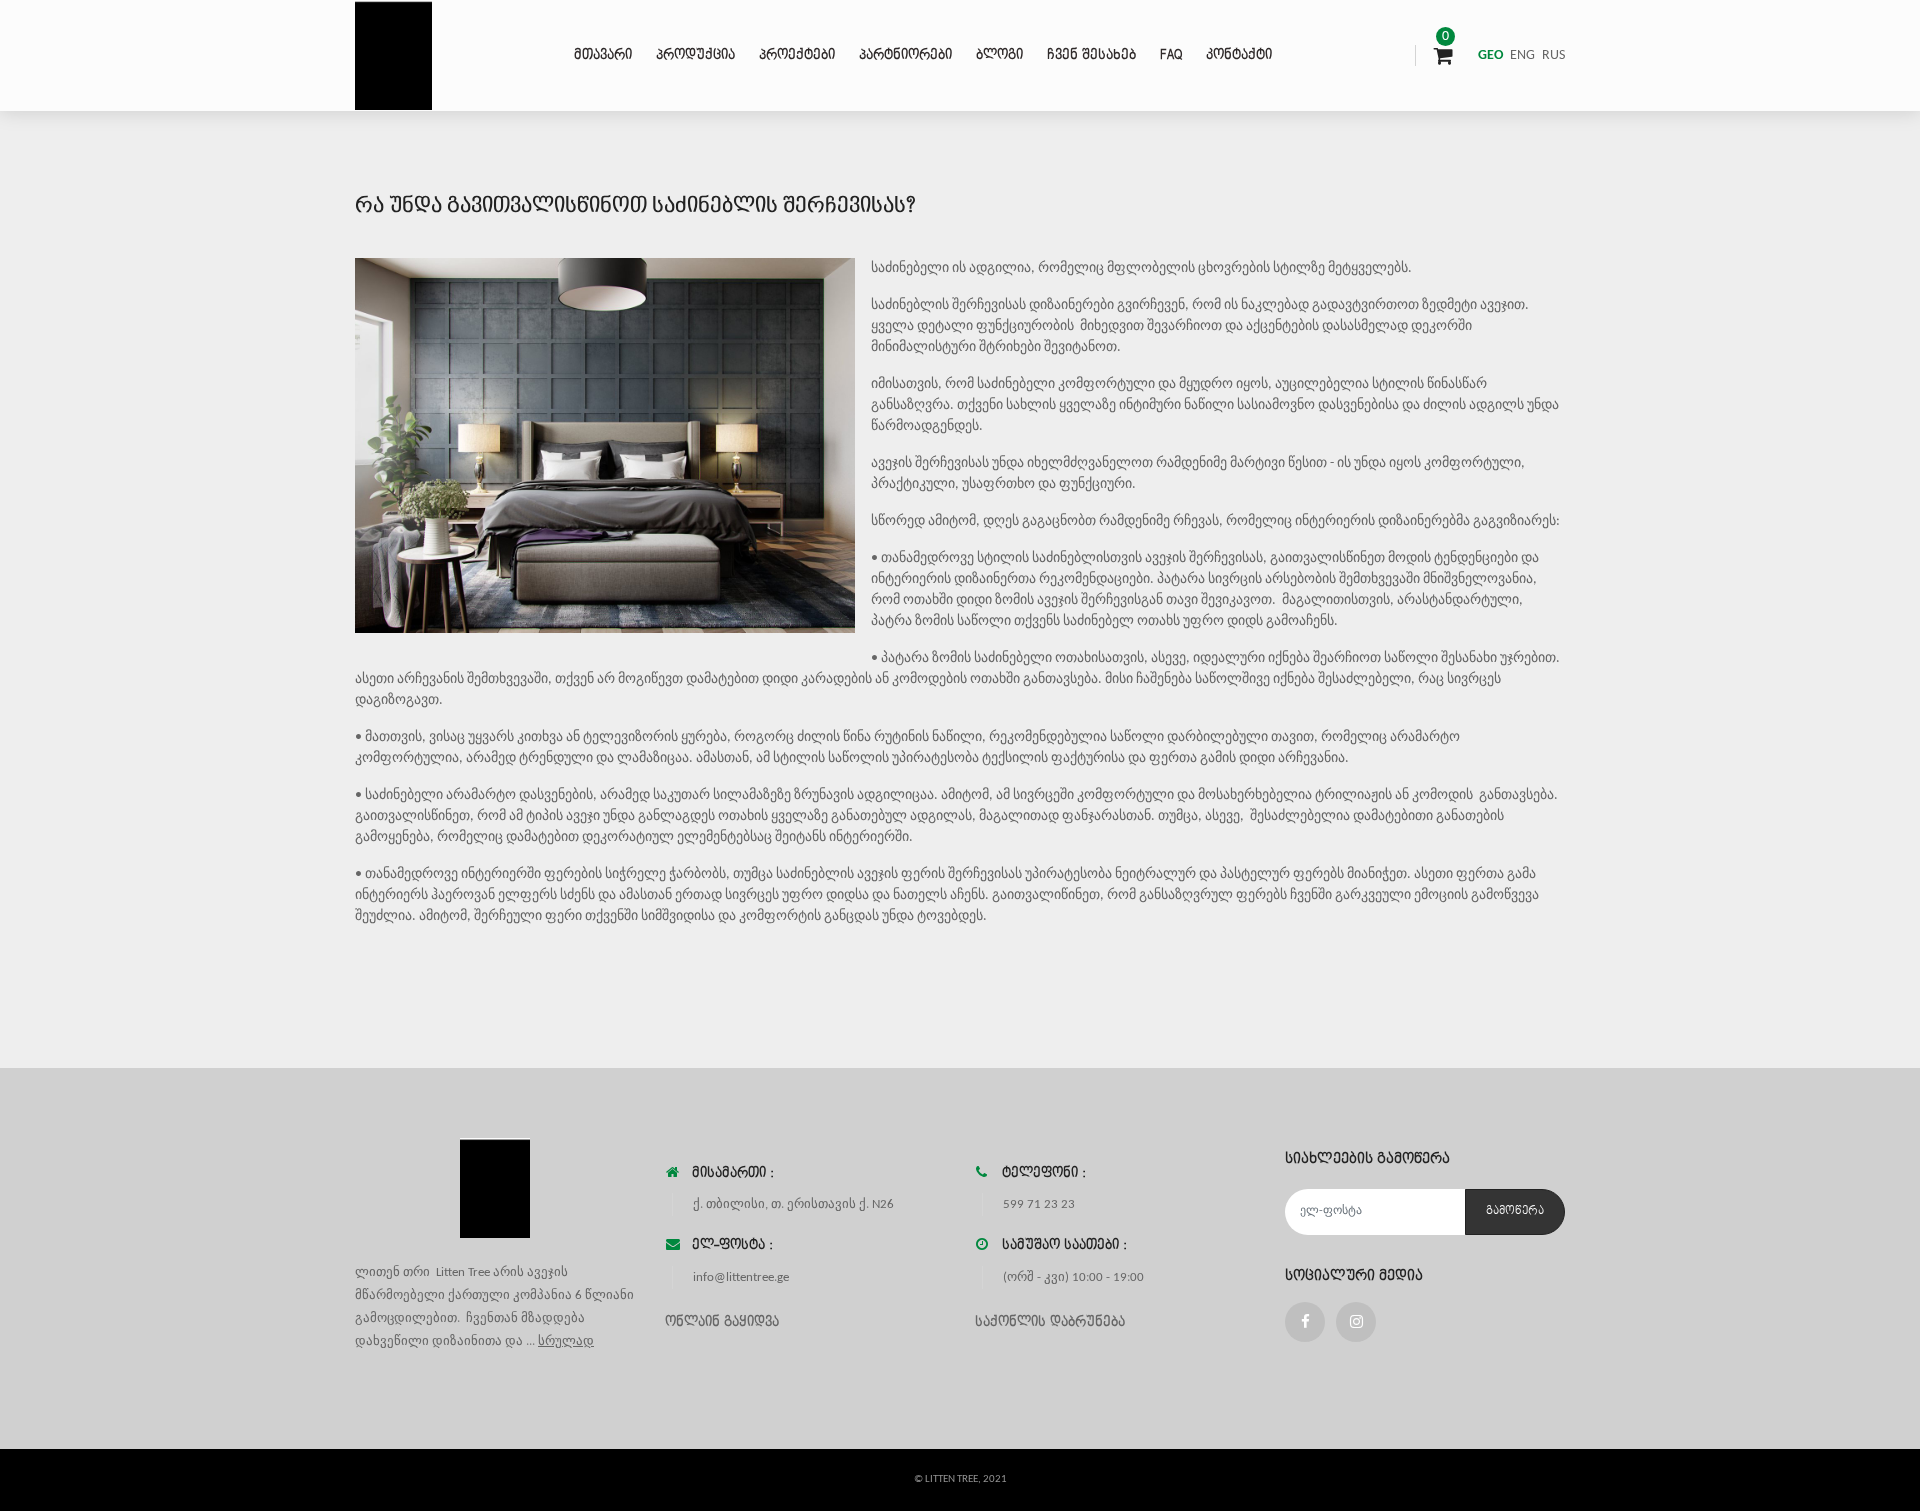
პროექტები (797, 55)
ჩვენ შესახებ (1091, 55)
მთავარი (603, 55)
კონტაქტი (1239, 55)
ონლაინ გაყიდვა (722, 1322)
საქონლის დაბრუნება (1050, 1322)
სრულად (566, 1341)
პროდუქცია (695, 55)
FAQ (1171, 55)
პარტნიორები (905, 55)
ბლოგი (999, 55)
